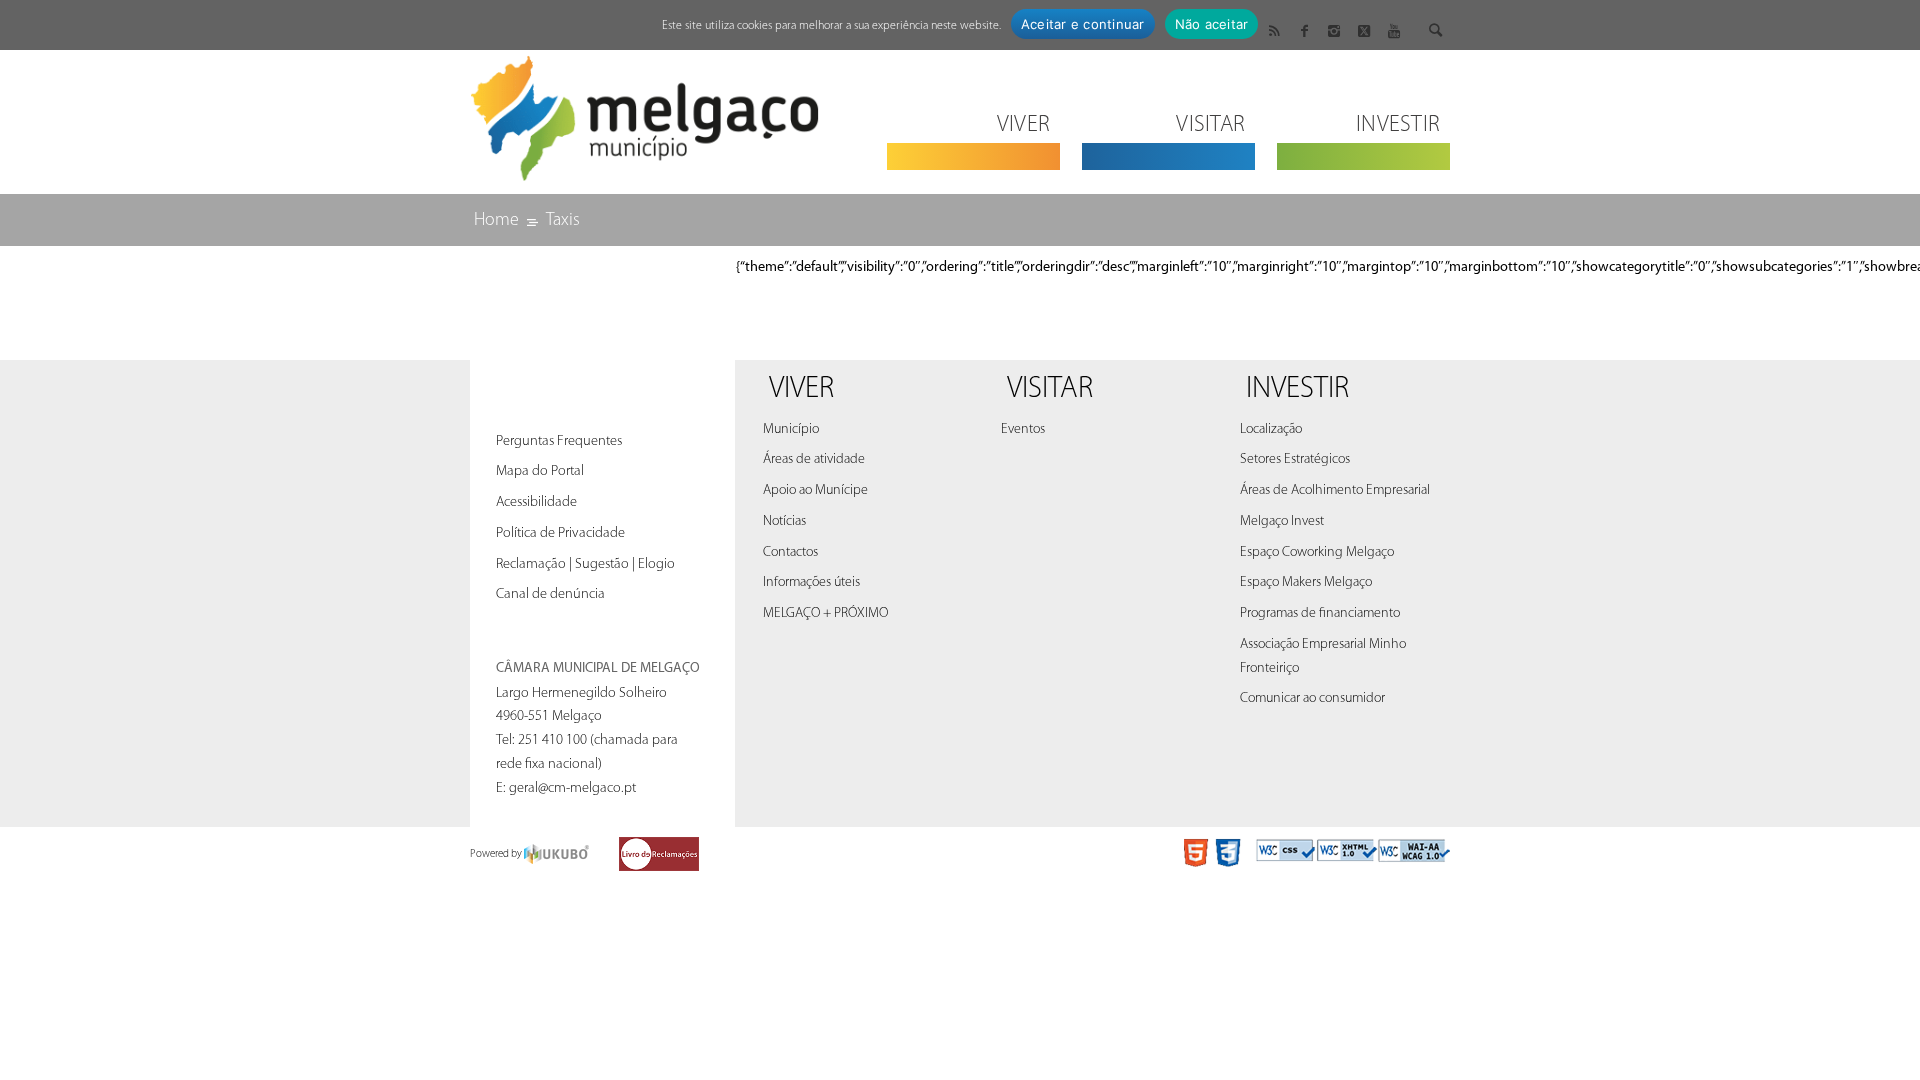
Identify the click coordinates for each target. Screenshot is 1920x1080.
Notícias (784, 521)
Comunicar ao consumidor (1312, 698)
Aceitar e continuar (1083, 24)
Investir (1297, 389)
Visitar (1050, 389)
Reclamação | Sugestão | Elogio (585, 564)
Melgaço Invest (1282, 521)
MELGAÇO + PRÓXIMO (825, 613)
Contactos (790, 552)
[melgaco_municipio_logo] (645, 112)
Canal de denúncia (550, 594)
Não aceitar (1212, 24)
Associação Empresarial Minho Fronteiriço (1323, 656)
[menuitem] (973, 112)
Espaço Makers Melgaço (1306, 582)
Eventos (1023, 429)
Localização (1271, 429)
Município (791, 429)
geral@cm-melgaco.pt (572, 788)
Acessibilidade (536, 502)
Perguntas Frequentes (559, 441)
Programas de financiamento (1320, 613)
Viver (801, 389)
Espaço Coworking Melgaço (1317, 552)
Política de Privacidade (560, 533)
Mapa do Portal (540, 471)
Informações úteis (811, 582)
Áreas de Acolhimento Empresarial (1335, 490)
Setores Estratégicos (1295, 459)
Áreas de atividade (814, 459)
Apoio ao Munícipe (815, 490)
